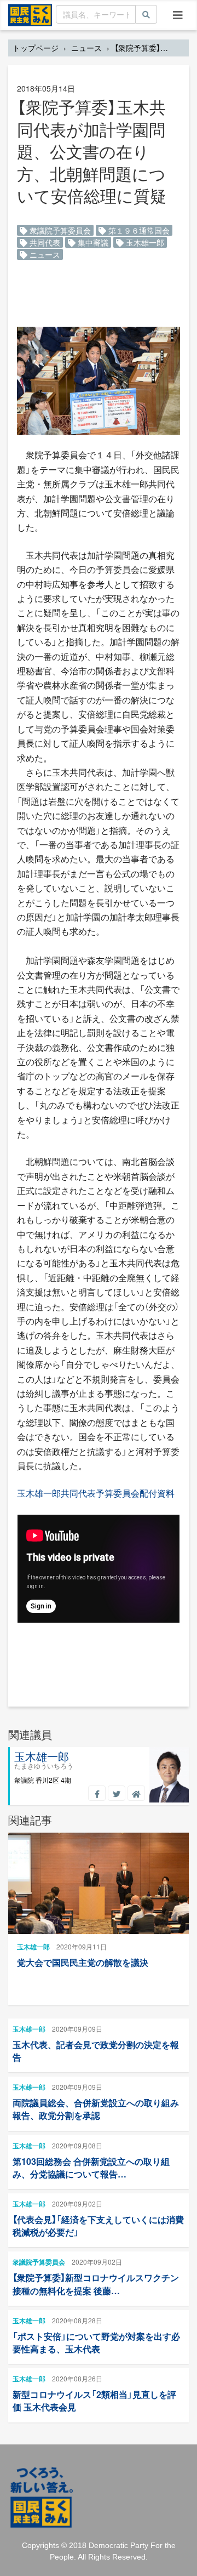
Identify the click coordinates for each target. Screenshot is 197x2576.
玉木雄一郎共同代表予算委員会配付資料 (96, 1493)
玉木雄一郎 (144, 242)
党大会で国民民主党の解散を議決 (83, 1962)
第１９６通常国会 (138, 230)
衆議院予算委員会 (59, 230)
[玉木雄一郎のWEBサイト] (136, 1793)
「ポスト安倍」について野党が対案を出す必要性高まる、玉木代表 (96, 2342)
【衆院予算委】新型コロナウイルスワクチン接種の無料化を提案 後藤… (96, 2284)
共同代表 (44, 242)
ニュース (86, 48)
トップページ (36, 48)
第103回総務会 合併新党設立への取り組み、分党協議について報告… (91, 2168)
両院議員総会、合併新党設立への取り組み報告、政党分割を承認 (96, 2109)
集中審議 (92, 242)
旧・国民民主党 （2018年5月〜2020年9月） (30, 14)
